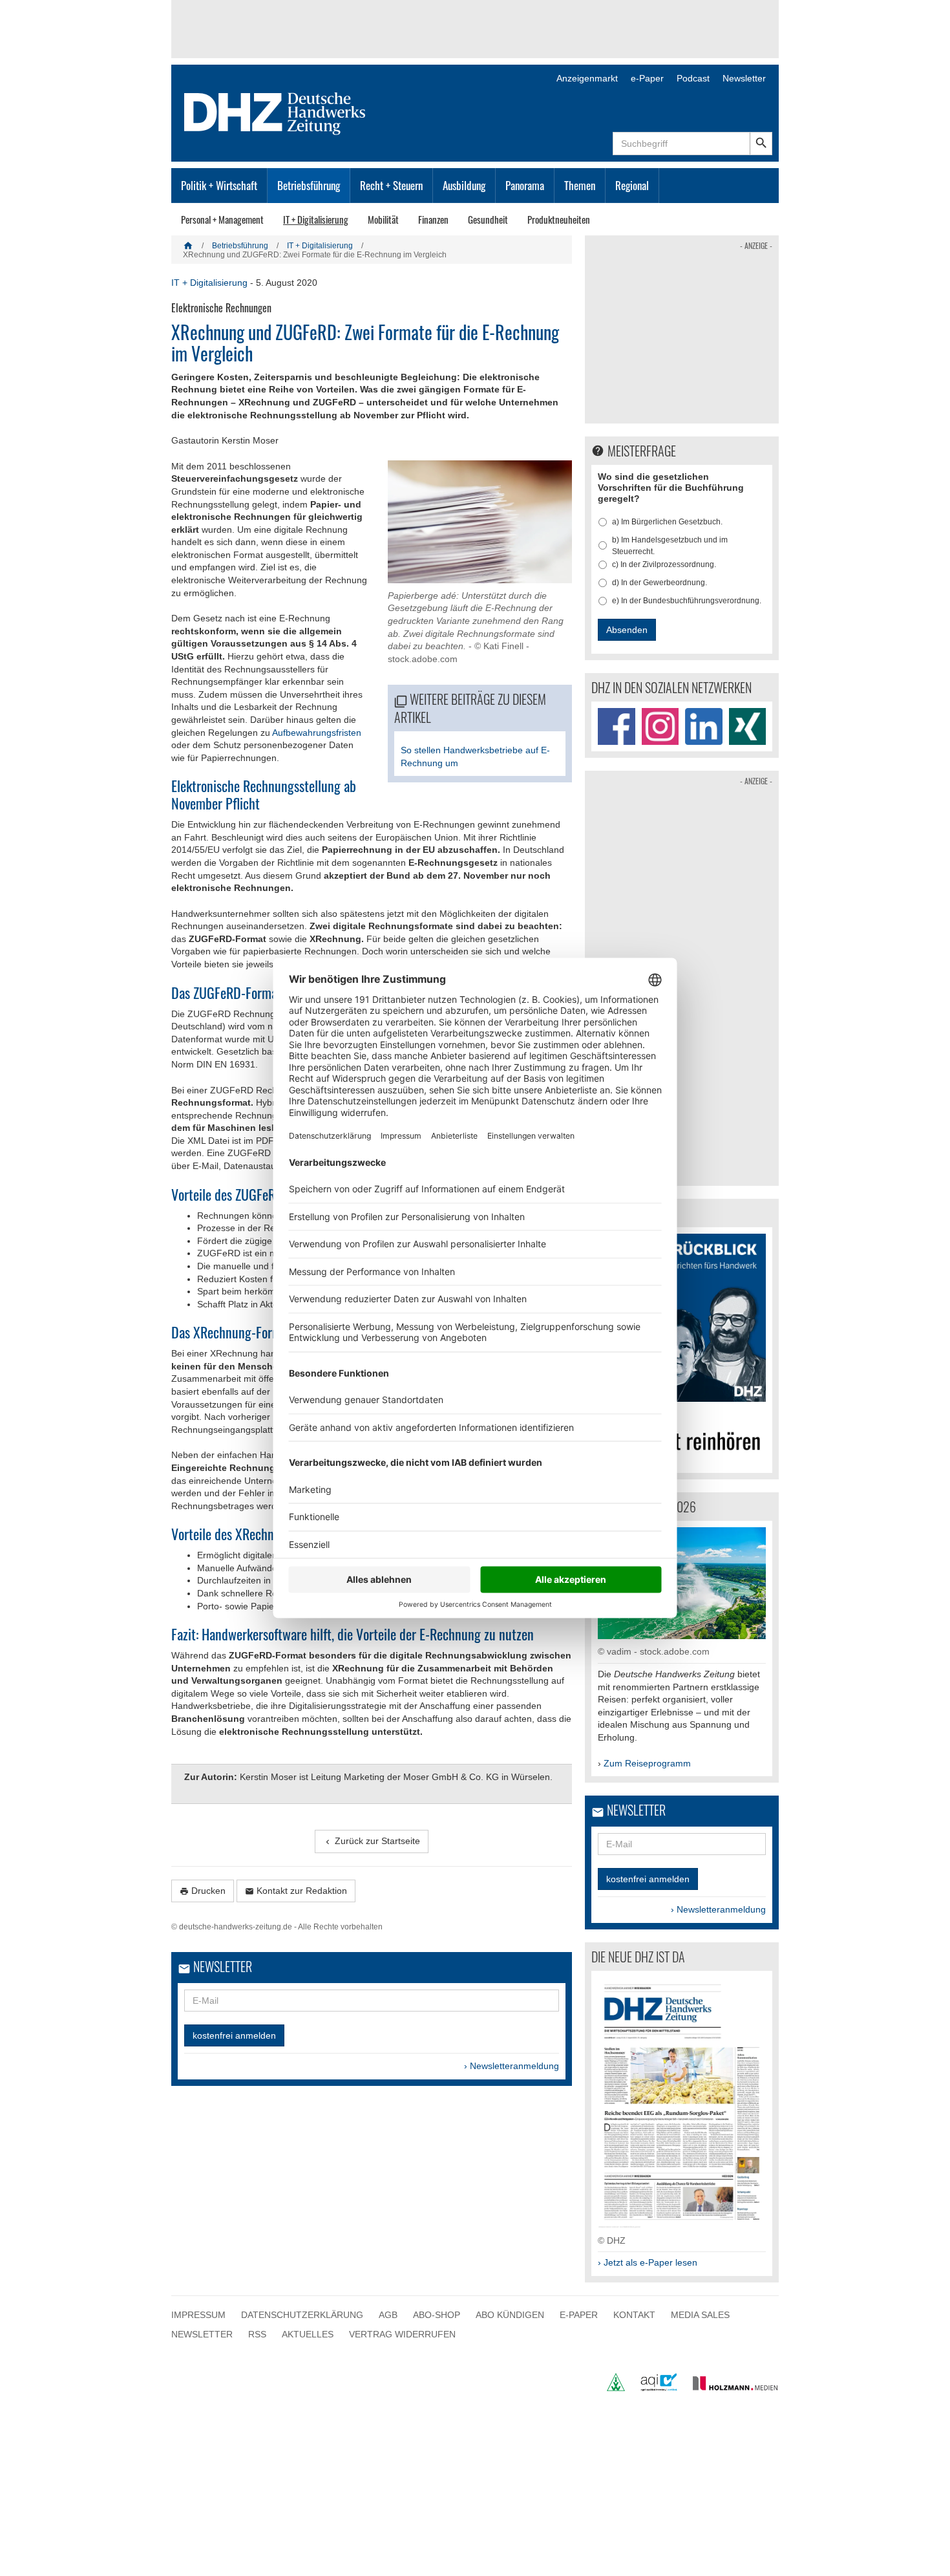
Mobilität (383, 219)
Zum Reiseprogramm (647, 1763)
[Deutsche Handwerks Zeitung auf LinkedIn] (704, 727)
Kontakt (634, 2315)
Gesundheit (488, 219)
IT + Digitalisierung (316, 219)
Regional (632, 185)
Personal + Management (222, 219)
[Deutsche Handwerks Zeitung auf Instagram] (660, 727)
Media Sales (700, 2315)
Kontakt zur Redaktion (296, 1891)
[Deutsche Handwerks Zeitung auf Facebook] (616, 727)
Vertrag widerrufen (402, 2334)
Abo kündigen (510, 2315)
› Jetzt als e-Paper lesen (648, 2262)
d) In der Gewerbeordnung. (660, 583)
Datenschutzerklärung (302, 2315)
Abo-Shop (437, 2315)
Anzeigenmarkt (587, 78)
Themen (580, 185)
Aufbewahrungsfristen (317, 733)
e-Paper (647, 78)
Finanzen (433, 219)
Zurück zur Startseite (372, 1841)
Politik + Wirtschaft (219, 185)
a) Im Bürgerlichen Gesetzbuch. (667, 522)
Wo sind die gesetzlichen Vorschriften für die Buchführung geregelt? (671, 488)
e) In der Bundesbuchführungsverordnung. (687, 601)
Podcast (693, 78)
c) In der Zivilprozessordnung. (664, 564)
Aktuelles (308, 2334)
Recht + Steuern (391, 185)
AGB (388, 2315)
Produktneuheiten (559, 219)
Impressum (198, 2315)
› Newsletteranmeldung (512, 2066)
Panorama (525, 185)
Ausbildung (464, 185)
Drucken (203, 1891)
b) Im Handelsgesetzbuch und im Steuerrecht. (670, 546)
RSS (257, 2334)
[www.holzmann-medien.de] (729, 2388)
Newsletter (744, 78)
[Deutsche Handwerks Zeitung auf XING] (748, 727)
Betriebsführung (309, 185)
